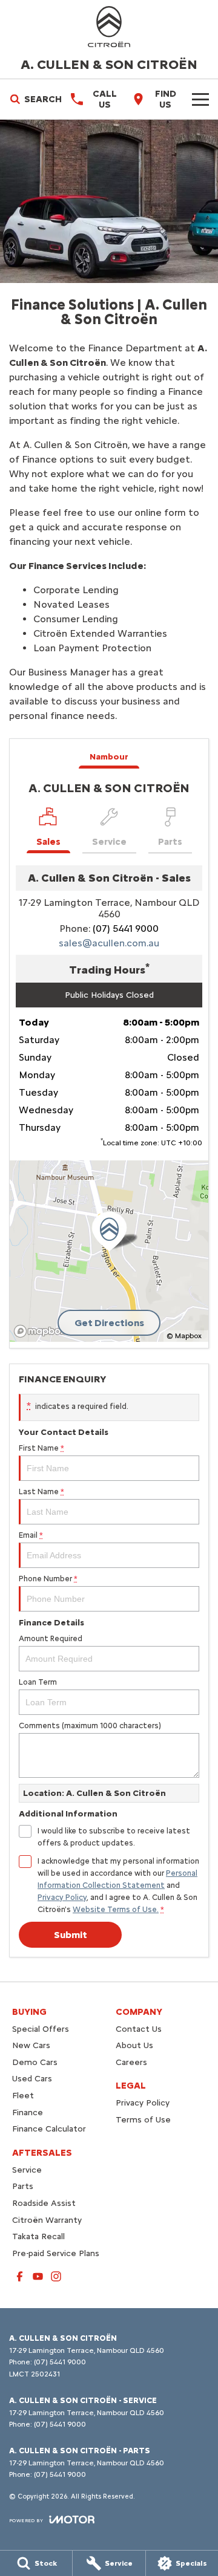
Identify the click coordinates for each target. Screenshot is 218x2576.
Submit (71, 1935)
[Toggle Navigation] (200, 99)
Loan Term (38, 1682)
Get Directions (109, 1323)
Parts (23, 2186)
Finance (28, 2113)
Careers (131, 2062)
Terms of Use (143, 2120)
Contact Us (139, 2029)
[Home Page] (109, 27)
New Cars (31, 2045)
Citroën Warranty (47, 2220)
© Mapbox (184, 1336)
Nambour (109, 757)
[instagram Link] (56, 2276)
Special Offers (41, 2029)
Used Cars (32, 2079)
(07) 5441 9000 (126, 929)
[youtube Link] (38, 2276)
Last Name (41, 1491)
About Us (134, 2045)
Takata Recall (38, 2236)
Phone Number (48, 1579)
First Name (41, 1448)
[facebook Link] (20, 2276)
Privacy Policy (62, 1897)
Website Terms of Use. (116, 1909)
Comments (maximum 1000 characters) (90, 1725)
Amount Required (51, 1638)
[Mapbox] (42, 1331)
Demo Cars (35, 2062)
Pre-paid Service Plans (56, 2253)
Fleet (23, 2096)
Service (27, 2170)
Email (31, 1535)
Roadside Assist (44, 2203)
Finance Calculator (49, 2129)
